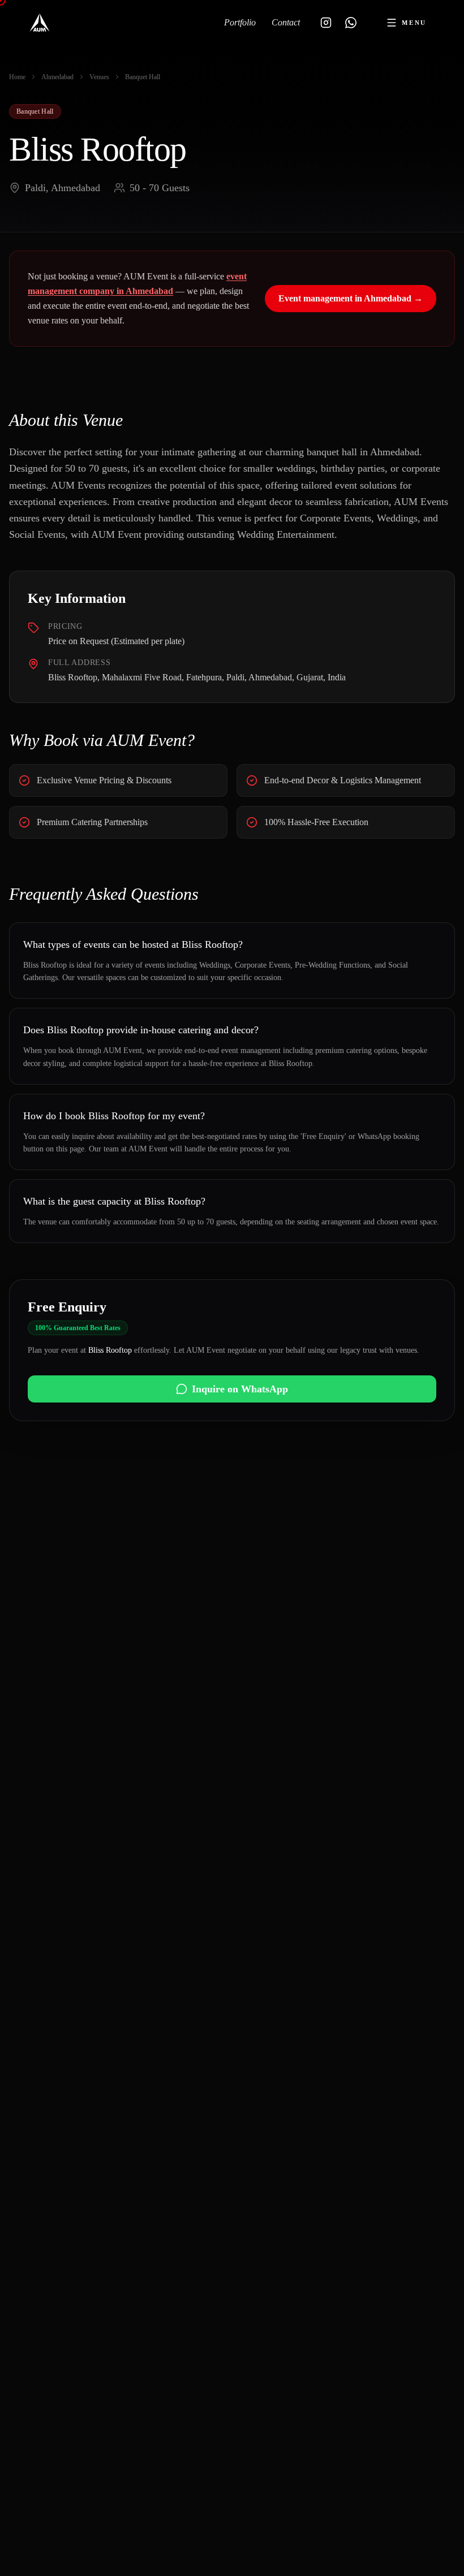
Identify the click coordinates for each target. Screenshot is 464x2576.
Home (17, 77)
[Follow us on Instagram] (326, 23)
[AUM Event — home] (40, 23)
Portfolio (240, 22)
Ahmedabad (57, 77)
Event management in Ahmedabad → (351, 298)
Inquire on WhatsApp (240, 1389)
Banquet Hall (143, 77)
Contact (286, 22)
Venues (99, 77)
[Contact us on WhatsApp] (351, 23)
